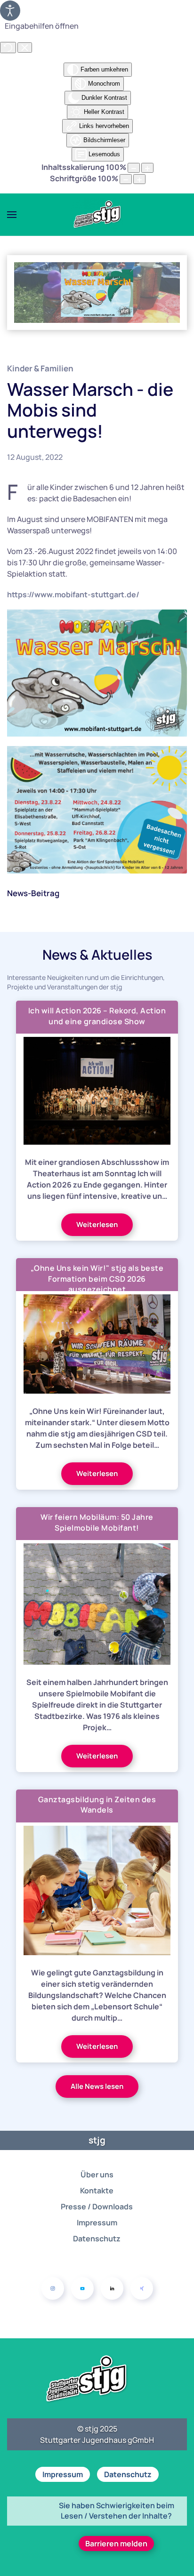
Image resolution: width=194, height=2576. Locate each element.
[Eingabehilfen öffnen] (10, 11)
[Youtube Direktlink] (82, 2288)
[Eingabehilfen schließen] (25, 48)
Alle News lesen (97, 2086)
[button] (12, 215)
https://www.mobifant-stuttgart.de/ (73, 594)
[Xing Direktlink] (142, 2288)
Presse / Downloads (97, 2207)
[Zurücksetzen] (8, 48)
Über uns (97, 2175)
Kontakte (97, 2191)
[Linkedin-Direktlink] (112, 2288)
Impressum (97, 2223)
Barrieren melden (116, 2544)
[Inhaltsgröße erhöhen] (147, 168)
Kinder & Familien (40, 368)
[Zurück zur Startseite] (97, 215)
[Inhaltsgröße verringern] (134, 168)
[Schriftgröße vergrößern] (139, 179)
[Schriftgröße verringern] (126, 179)
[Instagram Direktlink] (53, 2288)
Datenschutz (97, 2239)
